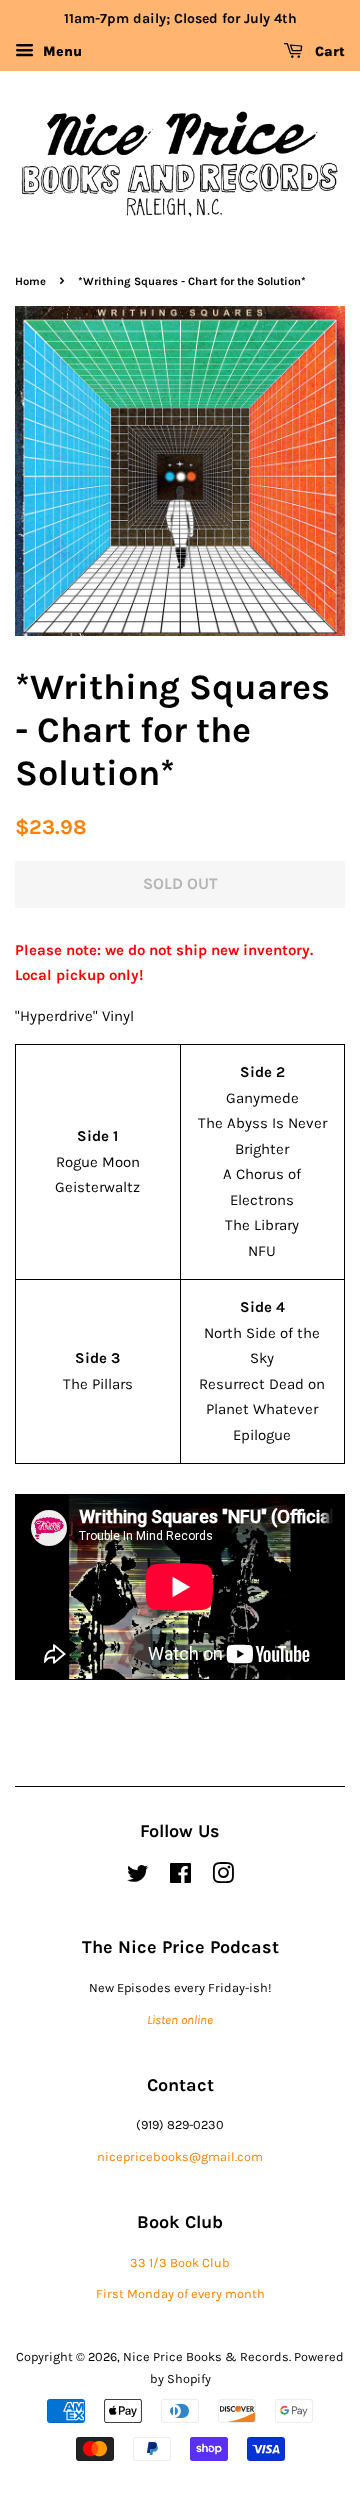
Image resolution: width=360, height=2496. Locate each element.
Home (30, 281)
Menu (60, 51)
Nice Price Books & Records (206, 2356)
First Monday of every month (180, 2293)
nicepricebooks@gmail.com (180, 2156)
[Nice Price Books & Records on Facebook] (180, 1877)
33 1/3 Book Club (180, 2262)
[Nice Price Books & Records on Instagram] (223, 1877)
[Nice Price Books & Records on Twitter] (138, 1877)
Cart (328, 51)
